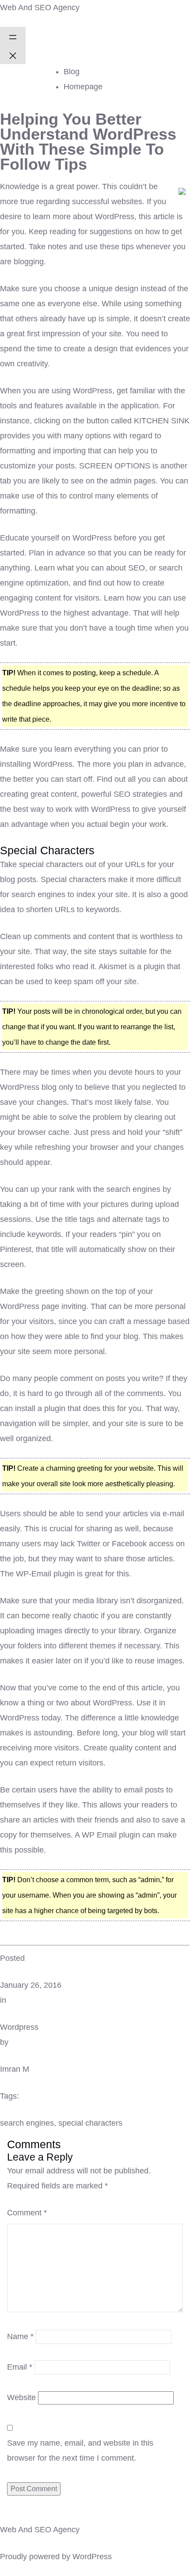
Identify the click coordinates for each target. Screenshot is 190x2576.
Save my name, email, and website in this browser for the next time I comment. (80, 2450)
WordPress (92, 2557)
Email (20, 2367)
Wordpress (19, 2027)
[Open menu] (13, 36)
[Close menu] (13, 55)
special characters (90, 2123)
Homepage (83, 87)
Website (21, 2397)
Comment (27, 2213)
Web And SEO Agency (40, 8)
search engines (27, 2123)
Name (20, 2336)
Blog (72, 72)
